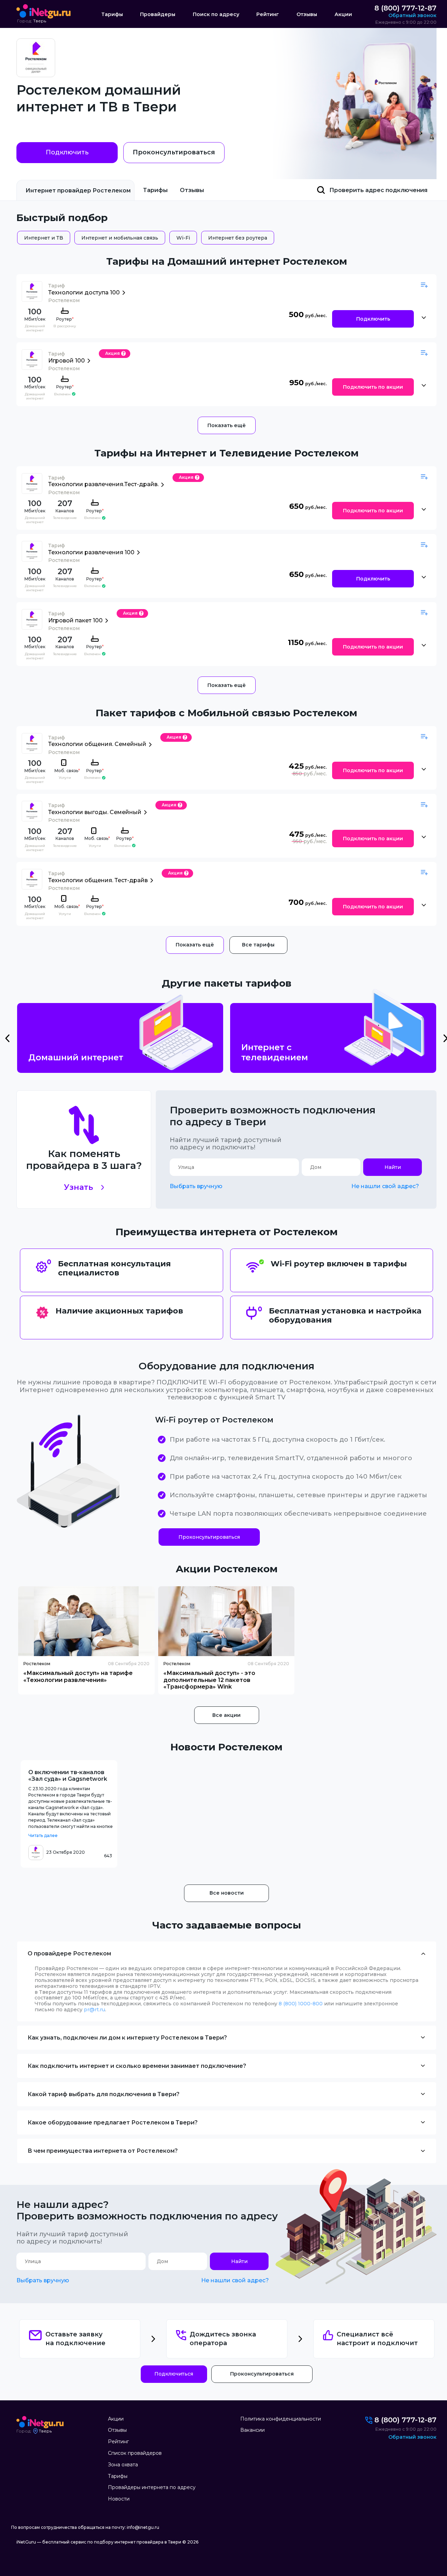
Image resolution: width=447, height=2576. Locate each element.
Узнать (78, 1187)
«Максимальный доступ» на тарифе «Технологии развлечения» (78, 1676)
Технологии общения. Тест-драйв (98, 880)
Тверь (40, 21)
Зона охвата (123, 2465)
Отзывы (307, 14)
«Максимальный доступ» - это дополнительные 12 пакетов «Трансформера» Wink (209, 1680)
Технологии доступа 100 (84, 292)
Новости (119, 2499)
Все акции (226, 1715)
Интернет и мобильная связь (120, 238)
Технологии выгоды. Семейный (95, 812)
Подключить (67, 152)
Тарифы (112, 14)
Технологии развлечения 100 (91, 552)
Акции (343, 14)
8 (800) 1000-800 (301, 2004)
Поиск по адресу (216, 14)
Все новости (227, 1893)
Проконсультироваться (174, 152)
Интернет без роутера (238, 238)
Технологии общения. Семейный (97, 744)
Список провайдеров (135, 2453)
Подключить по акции (373, 387)
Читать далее (43, 1835)
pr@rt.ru (94, 2010)
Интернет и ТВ (44, 238)
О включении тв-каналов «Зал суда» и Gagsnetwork (68, 1776)
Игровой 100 (67, 361)
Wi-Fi (183, 238)
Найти (393, 1167)
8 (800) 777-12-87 (405, 8)
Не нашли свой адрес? (385, 1186)
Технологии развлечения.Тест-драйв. (103, 484)
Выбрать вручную (196, 1186)
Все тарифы (258, 945)
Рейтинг (268, 14)
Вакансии (252, 2430)
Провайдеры (158, 14)
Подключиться (174, 2374)
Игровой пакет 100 (75, 620)
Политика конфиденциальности (281, 2419)
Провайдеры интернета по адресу (152, 2487)
